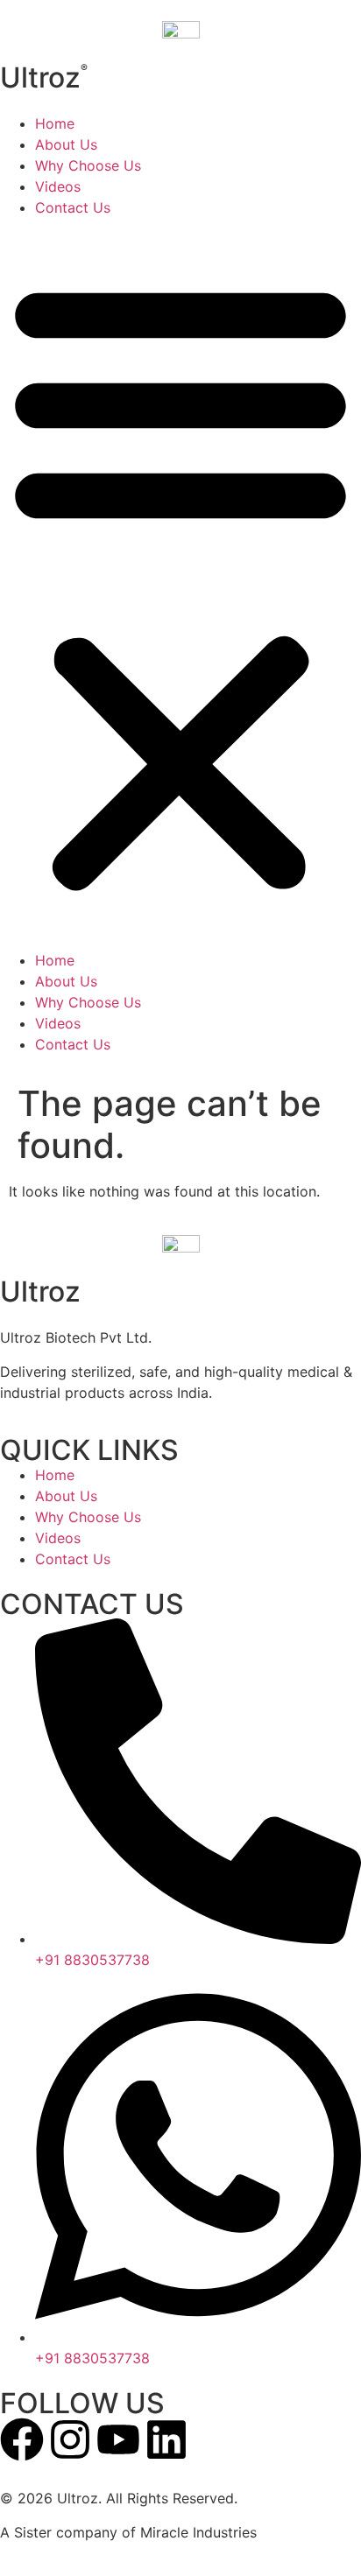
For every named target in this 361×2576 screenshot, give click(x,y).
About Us (66, 144)
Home (55, 123)
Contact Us (73, 207)
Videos (58, 186)
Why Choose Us (88, 165)
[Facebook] (22, 2439)
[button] (180, 584)
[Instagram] (70, 2439)
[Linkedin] (166, 2439)
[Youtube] (118, 2439)
